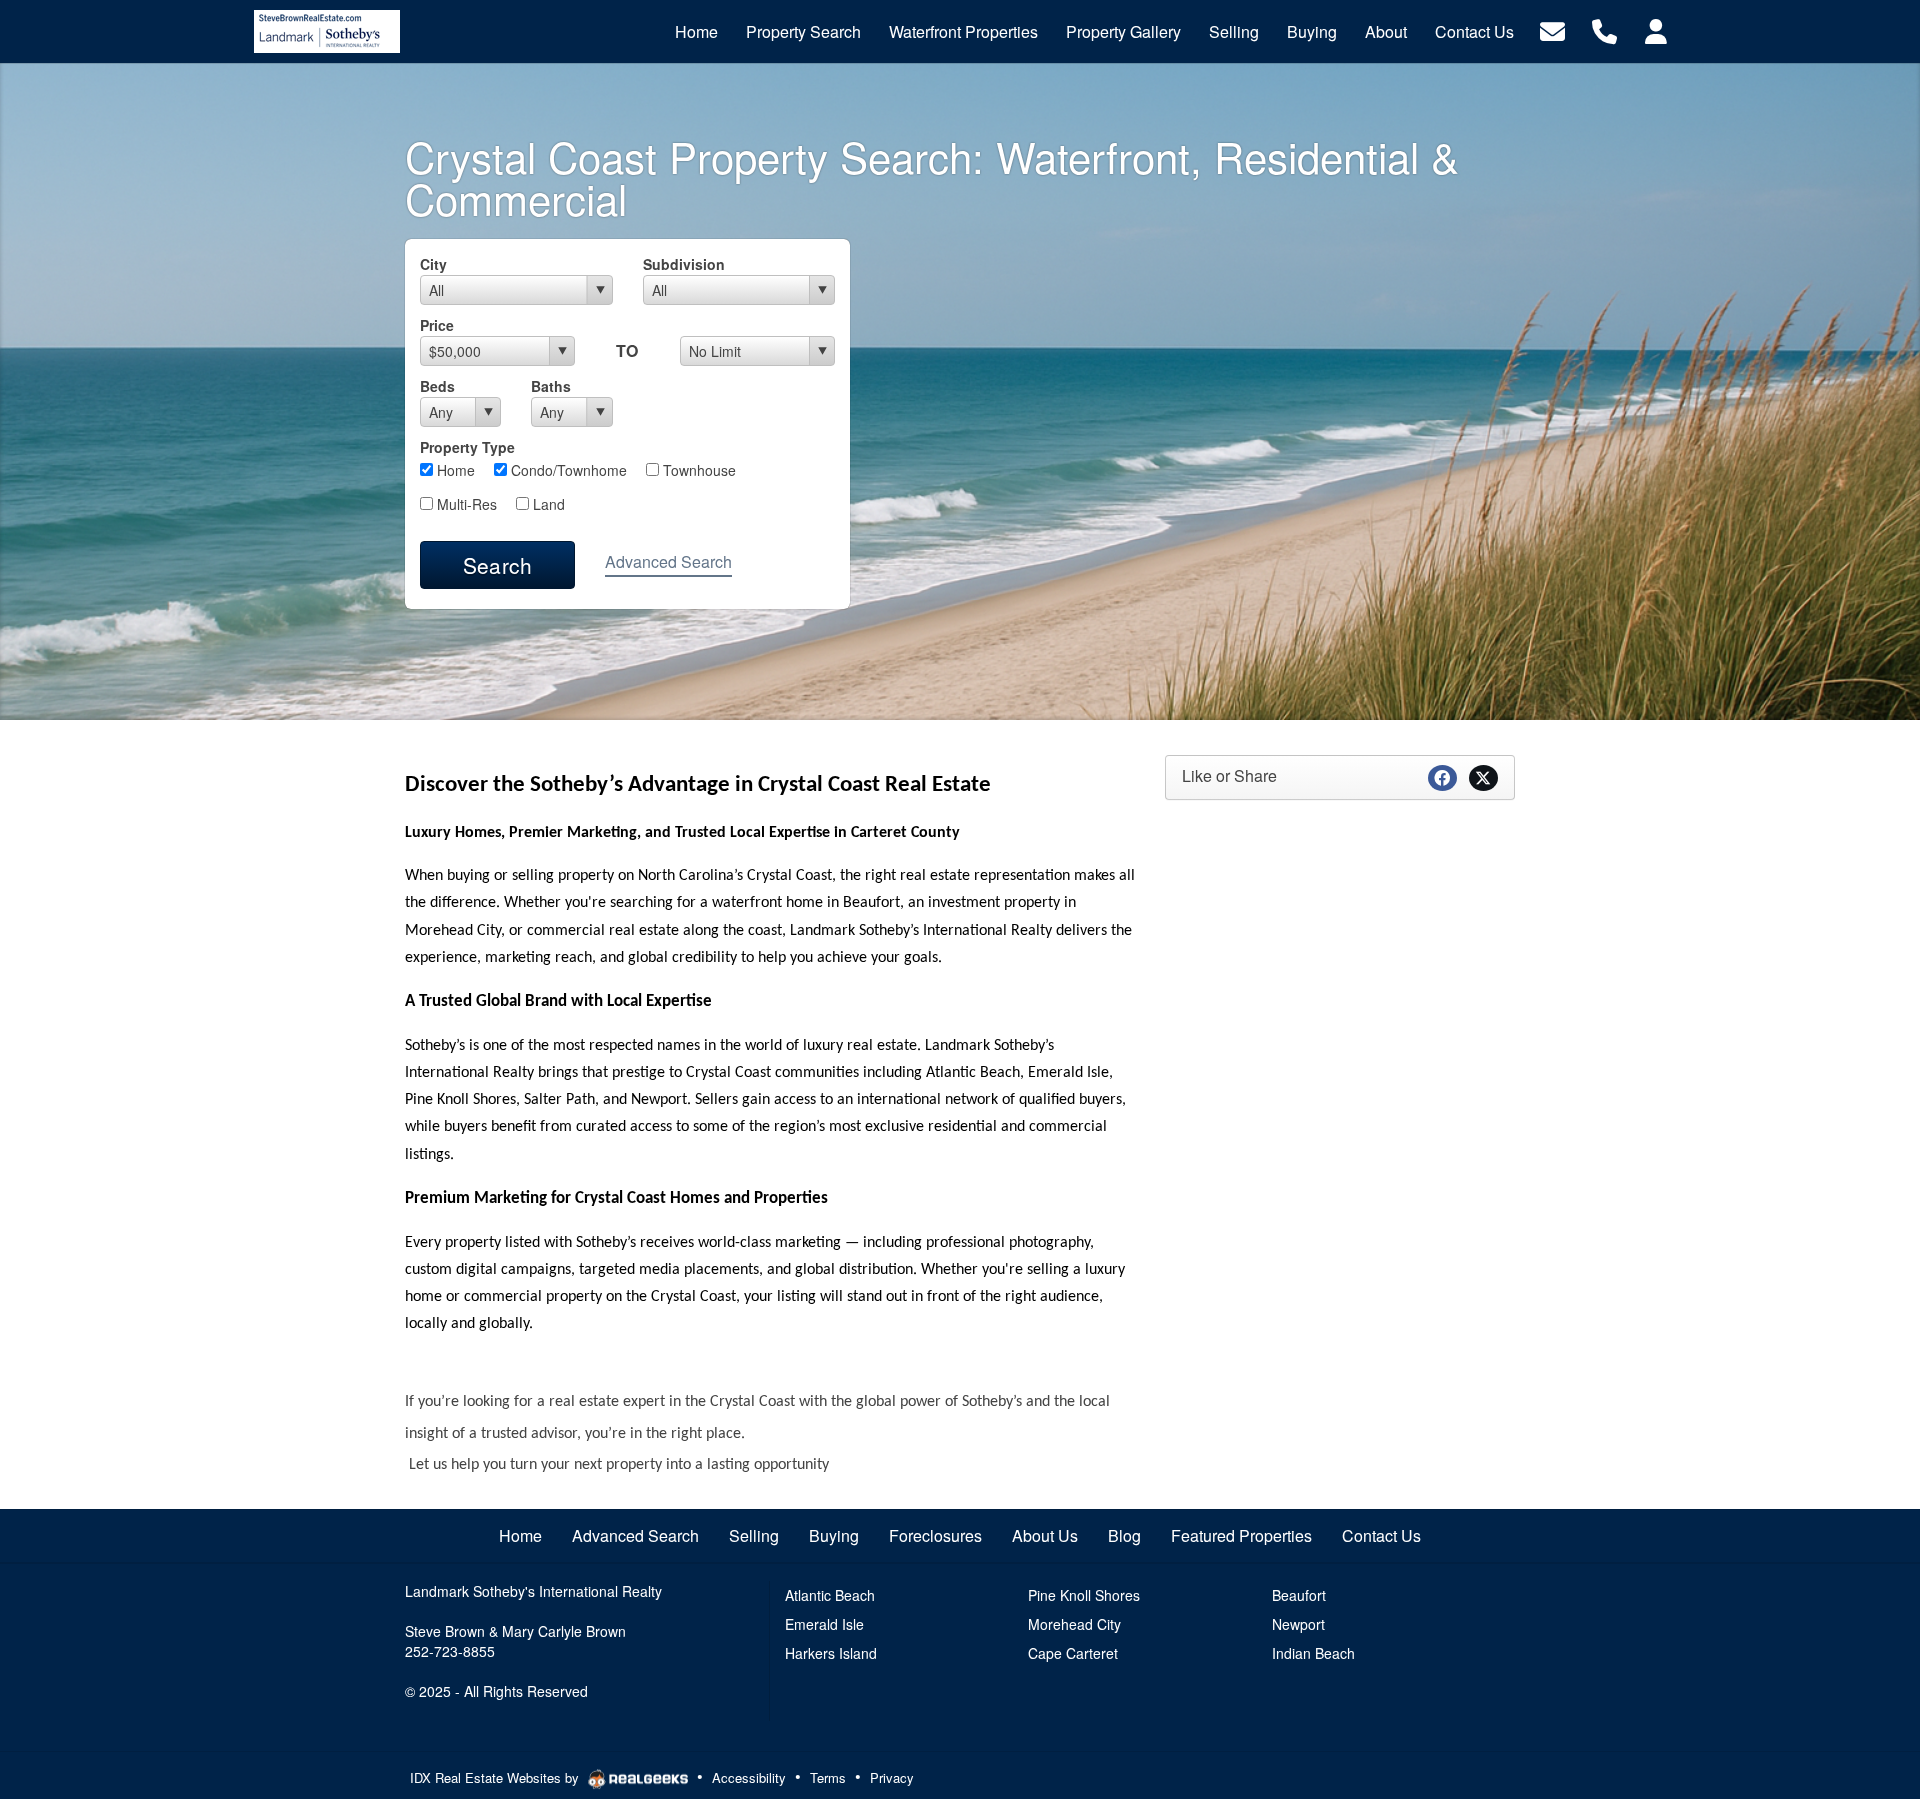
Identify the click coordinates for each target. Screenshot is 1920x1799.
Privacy (892, 1777)
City (433, 264)
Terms (828, 1777)
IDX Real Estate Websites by (496, 1777)
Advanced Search (668, 561)
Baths (551, 386)
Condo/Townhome (567, 470)
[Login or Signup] (1656, 29)
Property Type (467, 447)
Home (454, 470)
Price (437, 325)
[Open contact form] (1552, 29)
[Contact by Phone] (1604, 29)
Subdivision (684, 264)
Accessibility (749, 1777)
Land (547, 504)
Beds (437, 386)
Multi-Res (465, 504)
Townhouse (697, 470)
